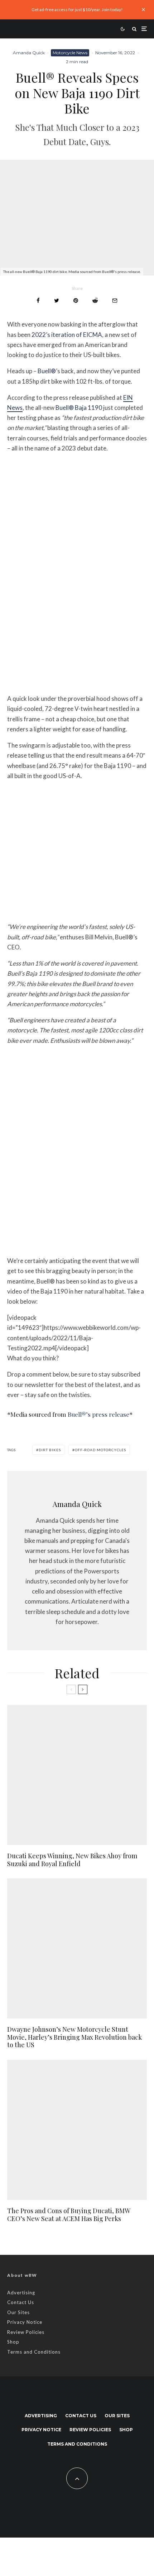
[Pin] (76, 300)
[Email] (115, 300)
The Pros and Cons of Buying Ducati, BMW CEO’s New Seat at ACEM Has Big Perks (69, 2215)
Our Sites (18, 2312)
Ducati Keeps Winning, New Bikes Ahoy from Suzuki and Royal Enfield (72, 1860)
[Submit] (95, 300)
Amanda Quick (29, 53)
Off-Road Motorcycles (100, 1450)
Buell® (47, 371)
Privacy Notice (25, 2322)
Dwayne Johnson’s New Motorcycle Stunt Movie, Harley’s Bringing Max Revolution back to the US (74, 2037)
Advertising (21, 2293)
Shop (13, 2342)
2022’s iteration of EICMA (67, 335)
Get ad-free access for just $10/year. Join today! (77, 10)
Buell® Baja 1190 (79, 408)
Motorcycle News (70, 53)
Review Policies (26, 2332)
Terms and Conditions (34, 2352)
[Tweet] (57, 300)
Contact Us (21, 2302)
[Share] (38, 300)
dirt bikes (50, 1450)
